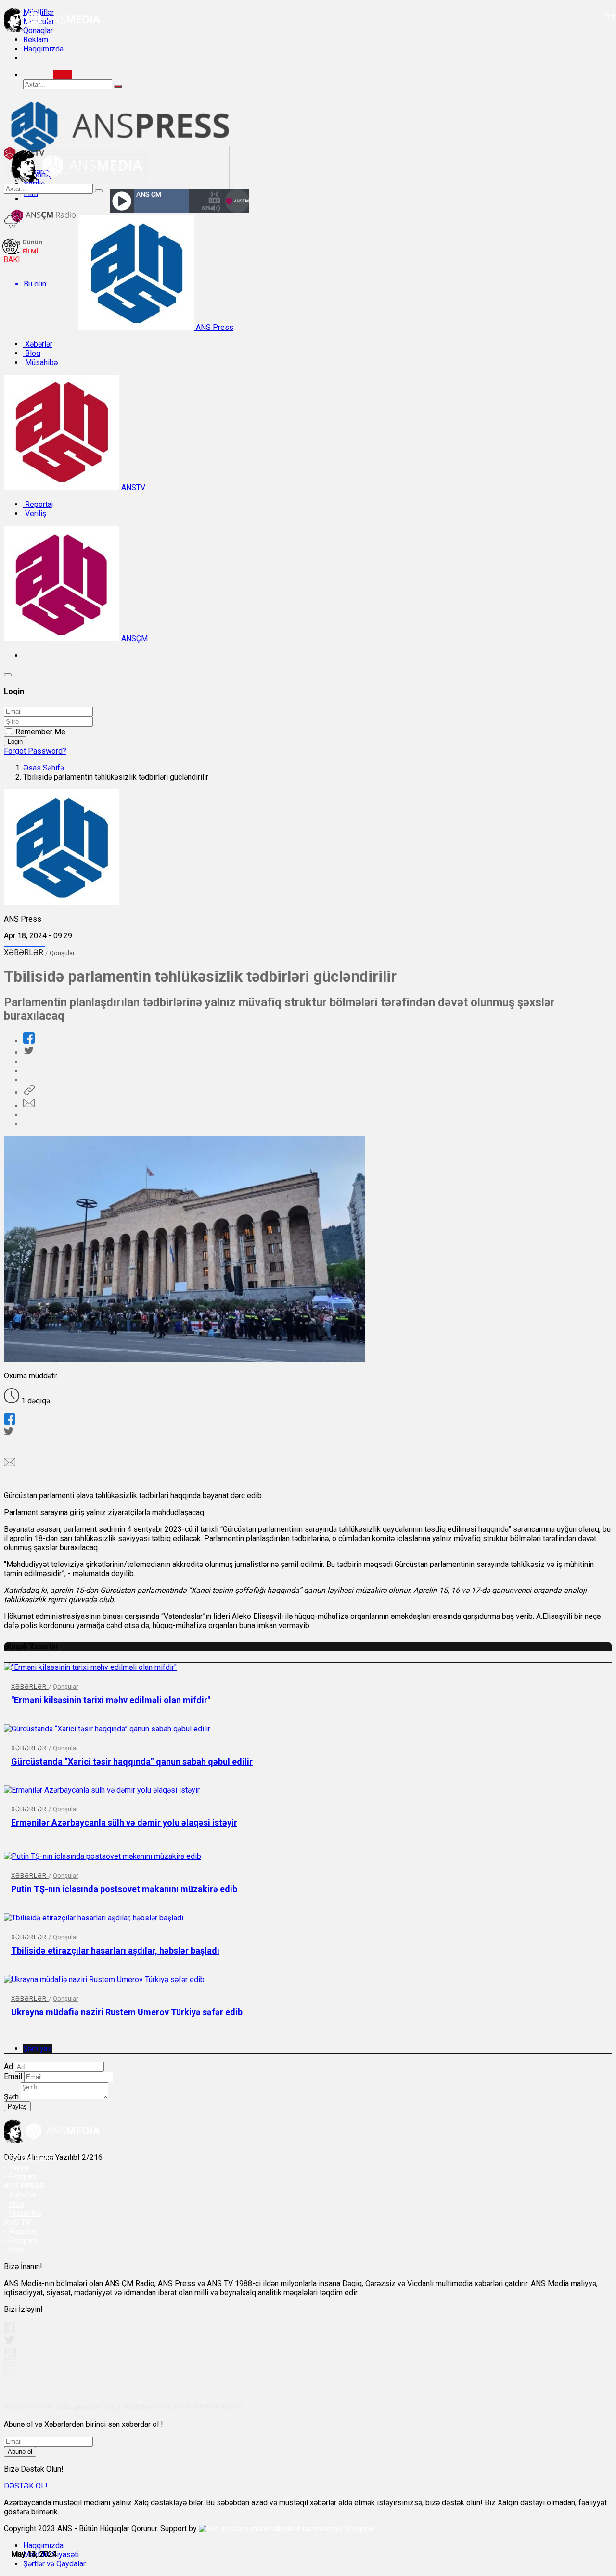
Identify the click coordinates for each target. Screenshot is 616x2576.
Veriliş (35, 513)
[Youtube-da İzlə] (10, 2357)
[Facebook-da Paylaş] (29, 1041)
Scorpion (359, 2529)
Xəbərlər (38, 344)
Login (15, 741)
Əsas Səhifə (44, 768)
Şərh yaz (38, 2049)
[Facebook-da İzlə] (10, 2330)
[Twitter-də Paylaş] (28, 1053)
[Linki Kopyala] (29, 1092)
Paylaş (17, 2106)
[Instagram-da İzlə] (10, 2373)
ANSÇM (134, 638)
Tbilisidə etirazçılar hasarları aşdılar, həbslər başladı (115, 1951)
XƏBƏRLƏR (25, 953)
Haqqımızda (43, 49)
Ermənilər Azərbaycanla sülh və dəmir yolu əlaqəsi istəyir (124, 1823)
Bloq (32, 353)
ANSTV (132, 487)
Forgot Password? (35, 751)
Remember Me (40, 732)
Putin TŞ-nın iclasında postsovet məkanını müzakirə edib (124, 1889)
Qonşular (62, 953)
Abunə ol (20, 2452)
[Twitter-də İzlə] (9, 2342)
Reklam (36, 40)
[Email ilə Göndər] (29, 1106)
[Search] (63, 75)
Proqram (23, 2241)
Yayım (19, 2167)
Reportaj (38, 504)
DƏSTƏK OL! (26, 2486)
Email (13, 2077)
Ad (8, 2066)
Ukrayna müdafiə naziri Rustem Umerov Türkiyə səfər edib (127, 2012)
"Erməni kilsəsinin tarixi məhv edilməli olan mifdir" (111, 1700)
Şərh (11, 2097)
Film (16, 2250)
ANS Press (214, 327)
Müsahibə (40, 362)
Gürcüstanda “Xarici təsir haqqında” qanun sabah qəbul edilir (132, 1762)
